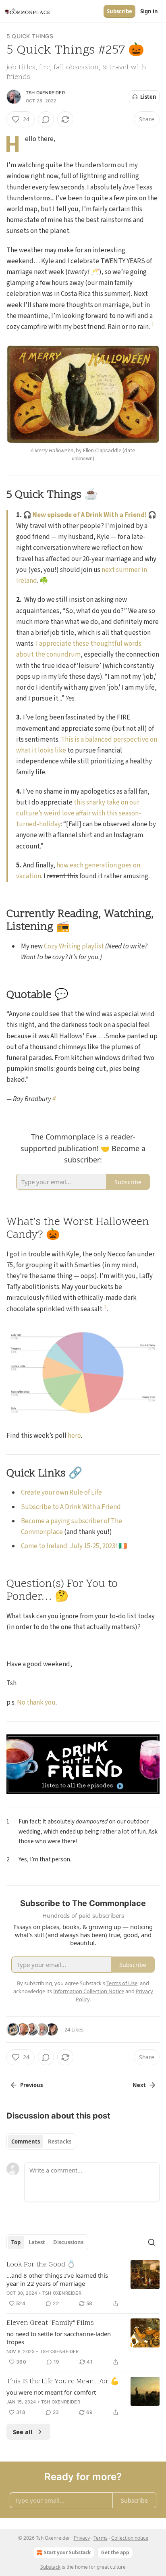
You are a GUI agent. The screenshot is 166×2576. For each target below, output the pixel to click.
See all (23, 2432)
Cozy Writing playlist (74, 946)
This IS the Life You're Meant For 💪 (63, 2382)
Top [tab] (16, 2242)
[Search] (151, 2242)
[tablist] (41, 2141)
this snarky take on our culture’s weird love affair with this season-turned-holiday (79, 813)
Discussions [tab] (68, 2242)
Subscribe (119, 11)
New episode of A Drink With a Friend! (90, 515)
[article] (83, 2284)
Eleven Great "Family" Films (50, 2323)
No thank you (36, 1703)
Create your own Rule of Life (61, 1493)
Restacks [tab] (60, 2141)
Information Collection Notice (89, 1991)
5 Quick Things (30, 36)
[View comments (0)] (46, 119)
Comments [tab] (26, 2141)
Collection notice (130, 2538)
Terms (101, 2538)
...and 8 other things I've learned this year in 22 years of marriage (57, 2279)
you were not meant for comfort (51, 2392)
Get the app (115, 2552)
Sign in (149, 11)
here (74, 1436)
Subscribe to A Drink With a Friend (71, 1507)
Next (139, 2085)
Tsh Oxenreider (45, 93)
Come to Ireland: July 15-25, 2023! (69, 1546)
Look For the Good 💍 (41, 2265)
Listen (148, 97)
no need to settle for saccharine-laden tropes (59, 2338)
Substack (50, 2567)
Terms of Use (122, 1983)
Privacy (82, 2538)
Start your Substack (67, 2552)
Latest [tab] (37, 2242)
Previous (31, 2085)
